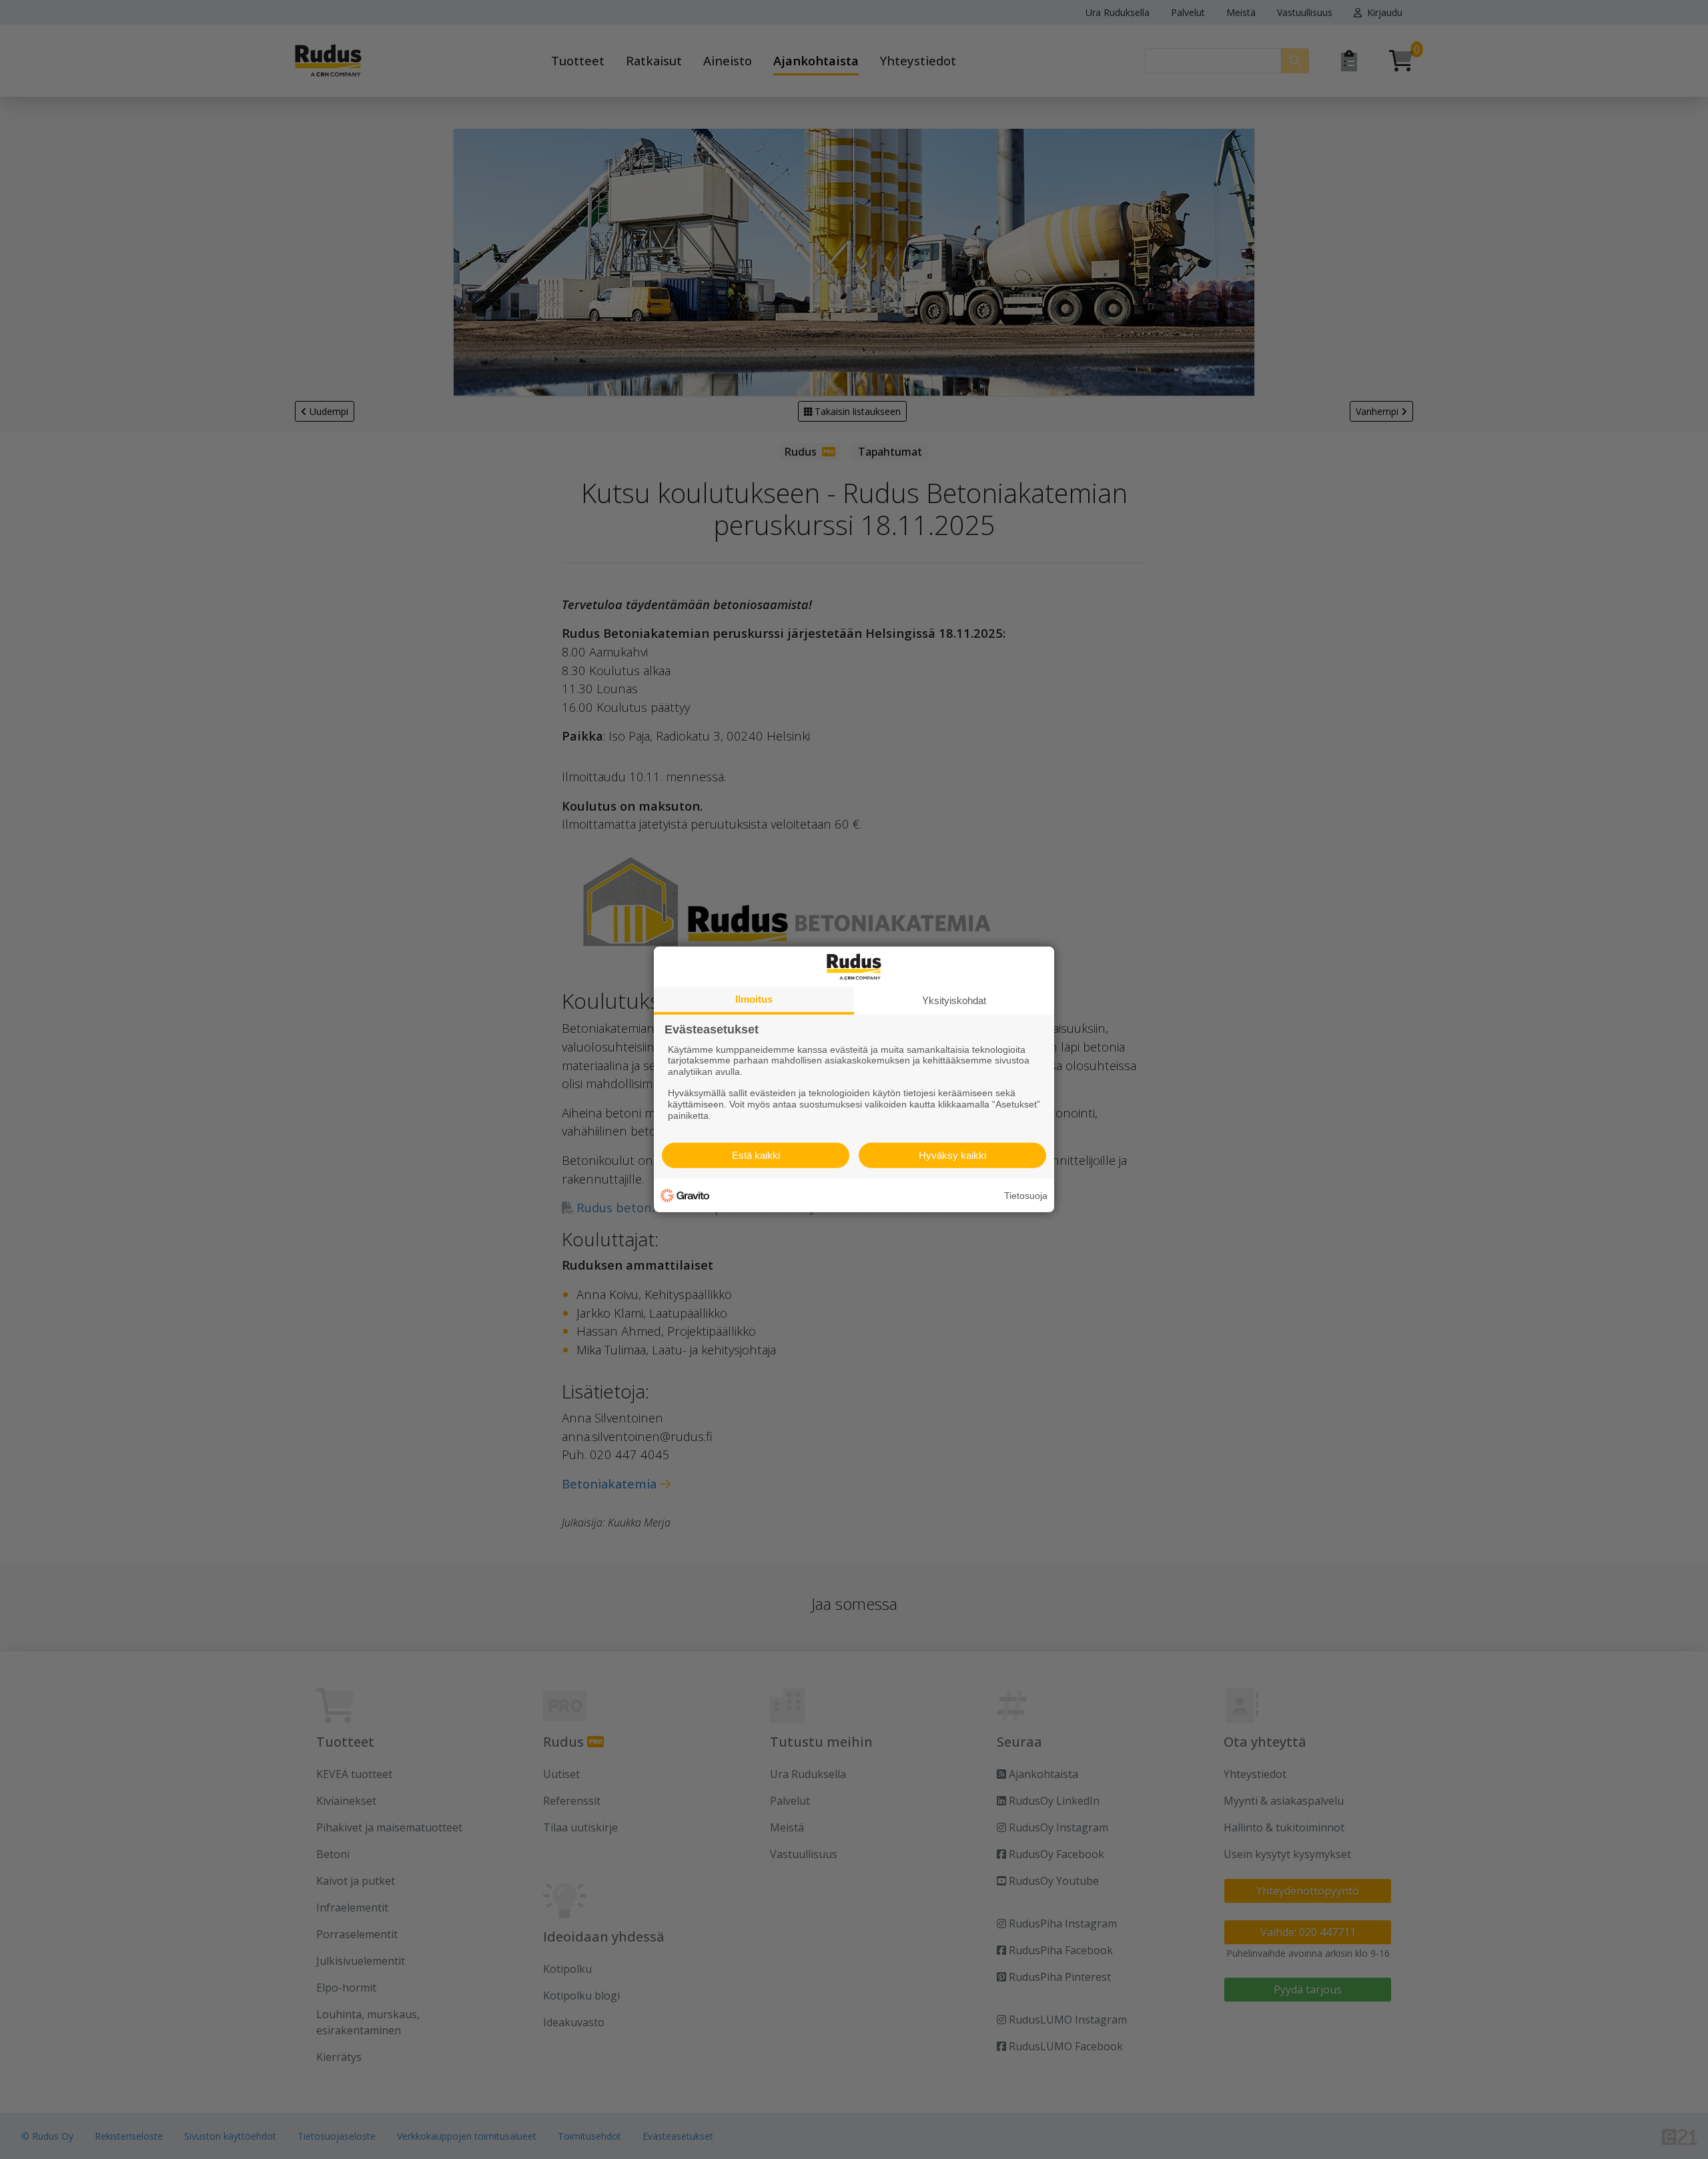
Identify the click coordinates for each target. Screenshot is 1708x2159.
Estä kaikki (756, 1155)
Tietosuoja (1026, 1196)
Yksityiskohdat (954, 1000)
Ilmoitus (754, 999)
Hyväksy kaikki (952, 1155)
